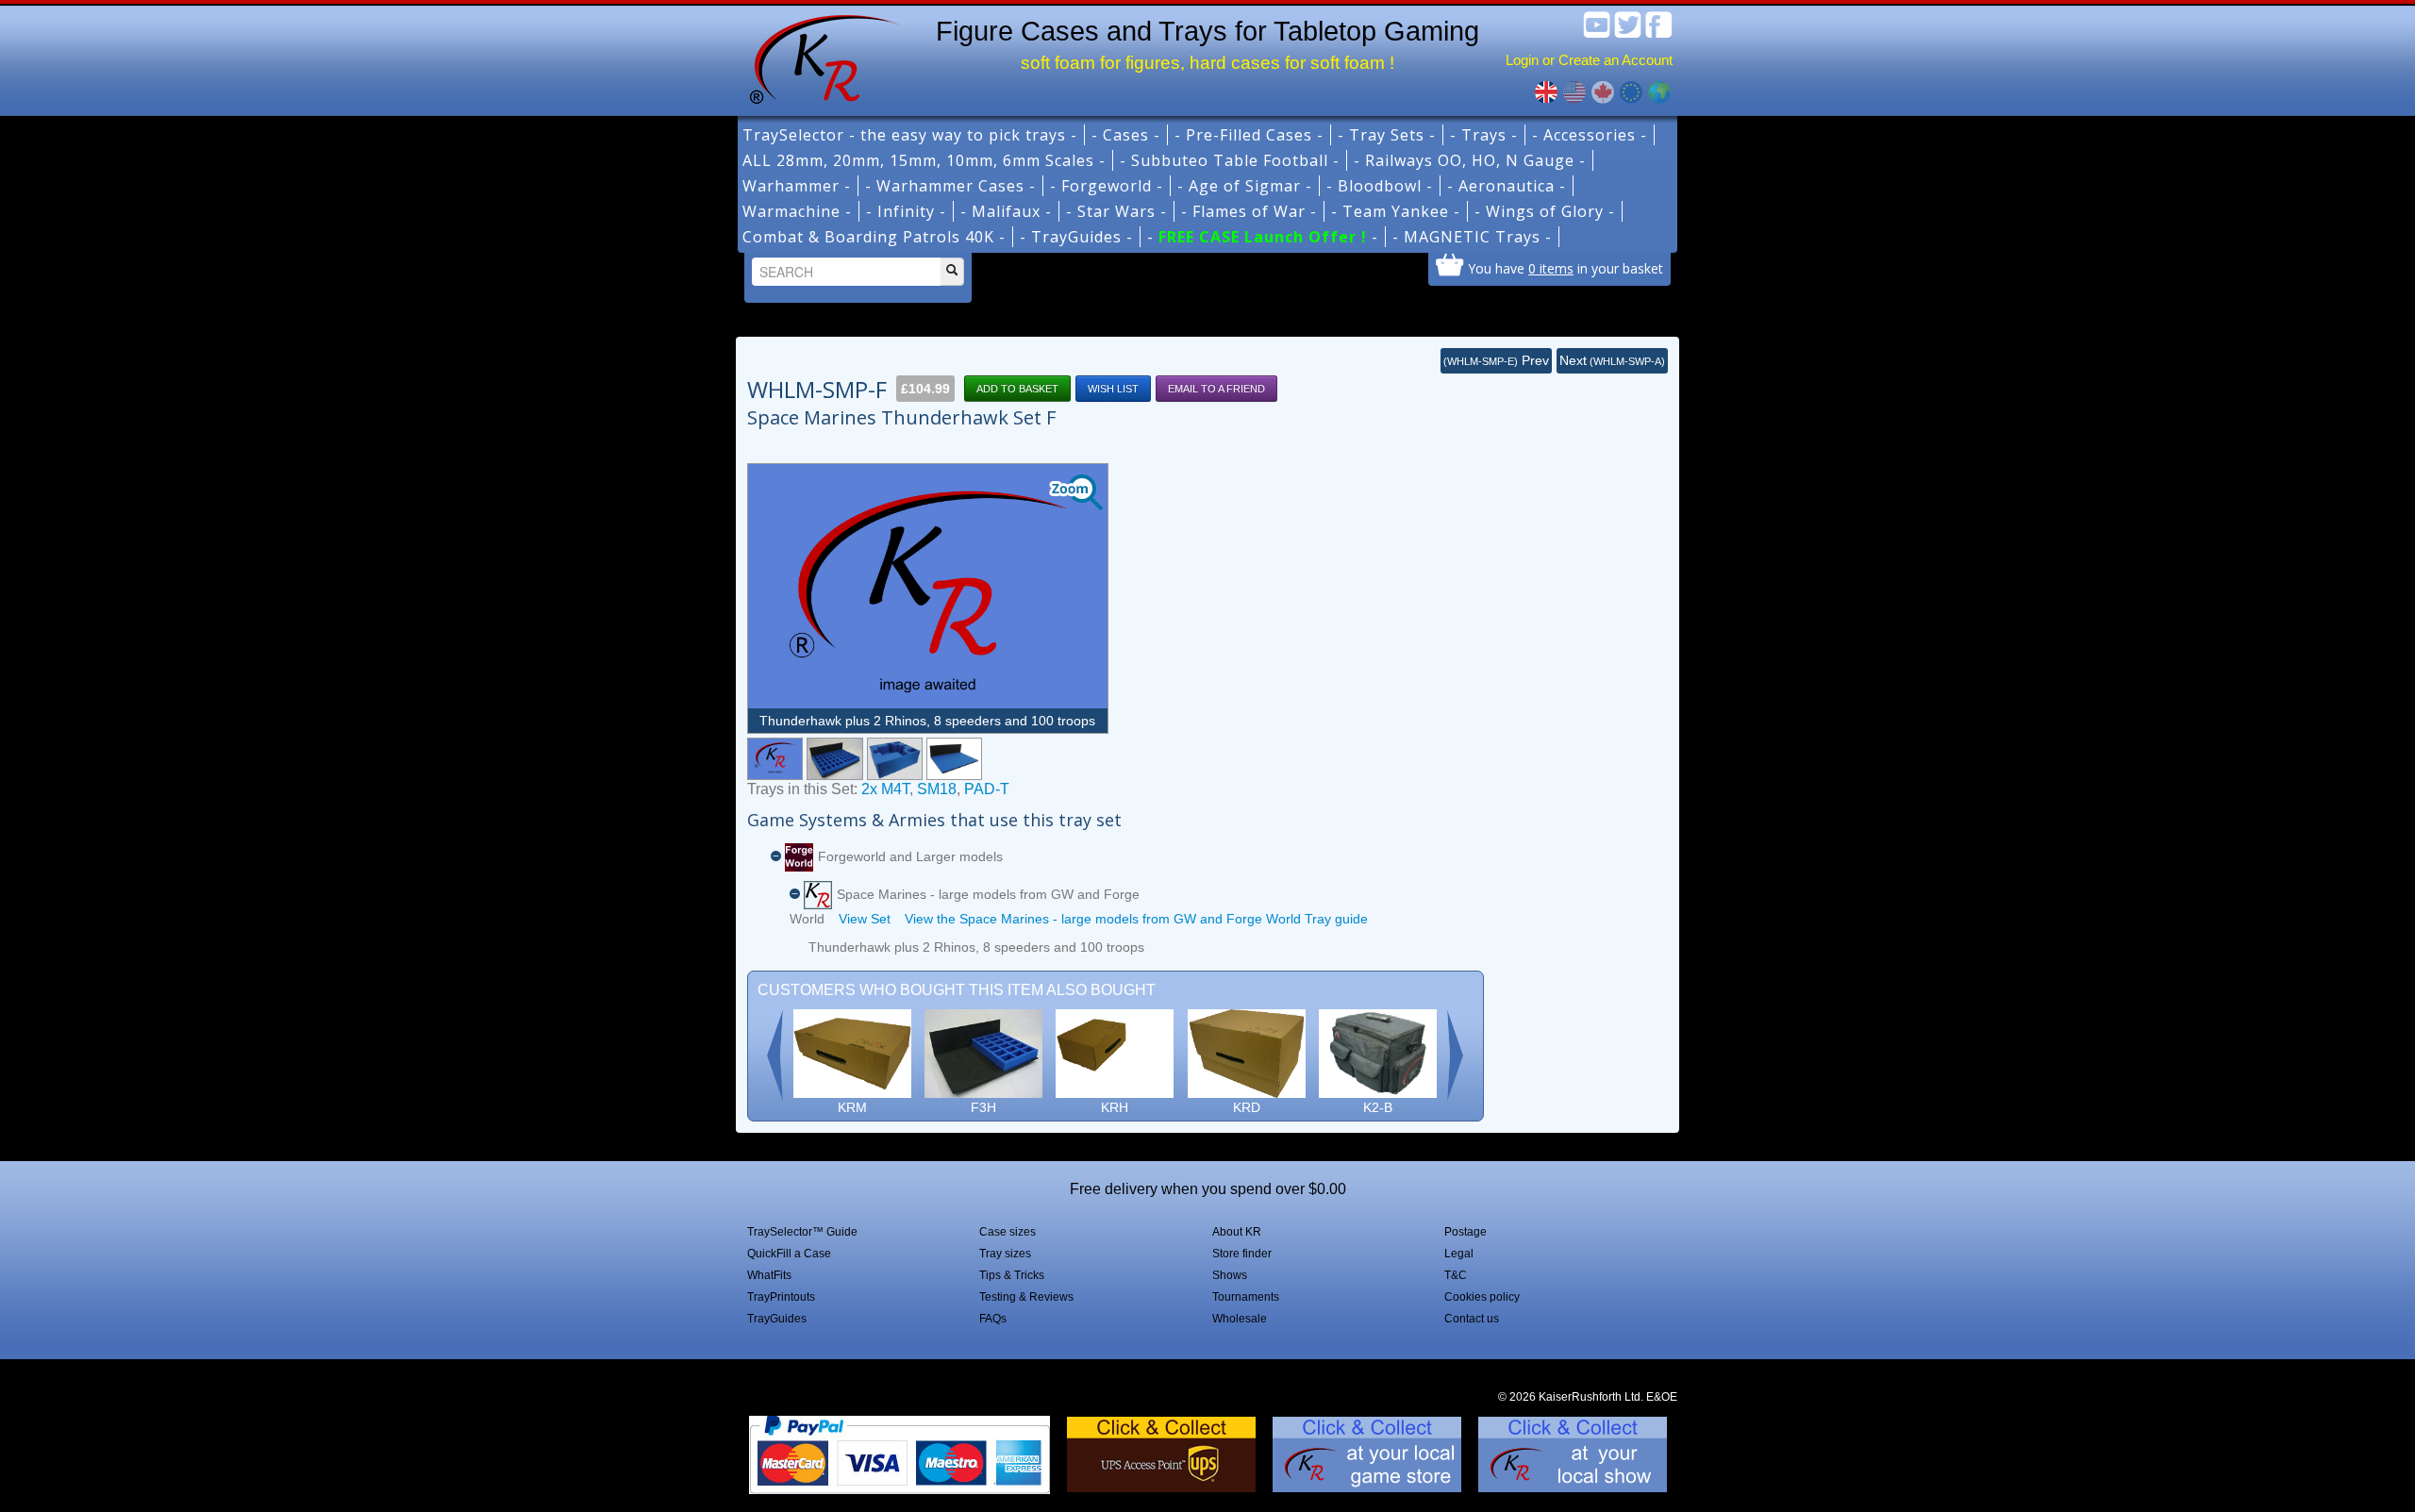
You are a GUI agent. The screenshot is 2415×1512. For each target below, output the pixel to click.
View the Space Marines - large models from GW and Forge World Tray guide (1136, 919)
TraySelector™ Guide (802, 1232)
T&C (1456, 1275)
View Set (865, 919)
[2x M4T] (834, 759)
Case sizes (1008, 1232)
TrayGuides (777, 1319)
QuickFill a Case (789, 1254)
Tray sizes (1005, 1254)
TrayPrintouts (781, 1297)
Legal (1459, 1254)
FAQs (993, 1319)
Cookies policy (1482, 1297)
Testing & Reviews (1026, 1297)
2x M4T (885, 789)
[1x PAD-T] (954, 759)
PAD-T (987, 789)
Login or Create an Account (1589, 60)
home (818, 57)
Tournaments (1246, 1297)
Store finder (1242, 1254)
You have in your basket (1566, 268)
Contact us (1472, 1319)
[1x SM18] (895, 759)
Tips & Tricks (1012, 1275)
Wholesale (1240, 1319)
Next (1612, 360)
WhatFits (769, 1275)
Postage (1466, 1232)
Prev (1496, 360)
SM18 (937, 789)
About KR (1237, 1232)
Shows (1230, 1275)
